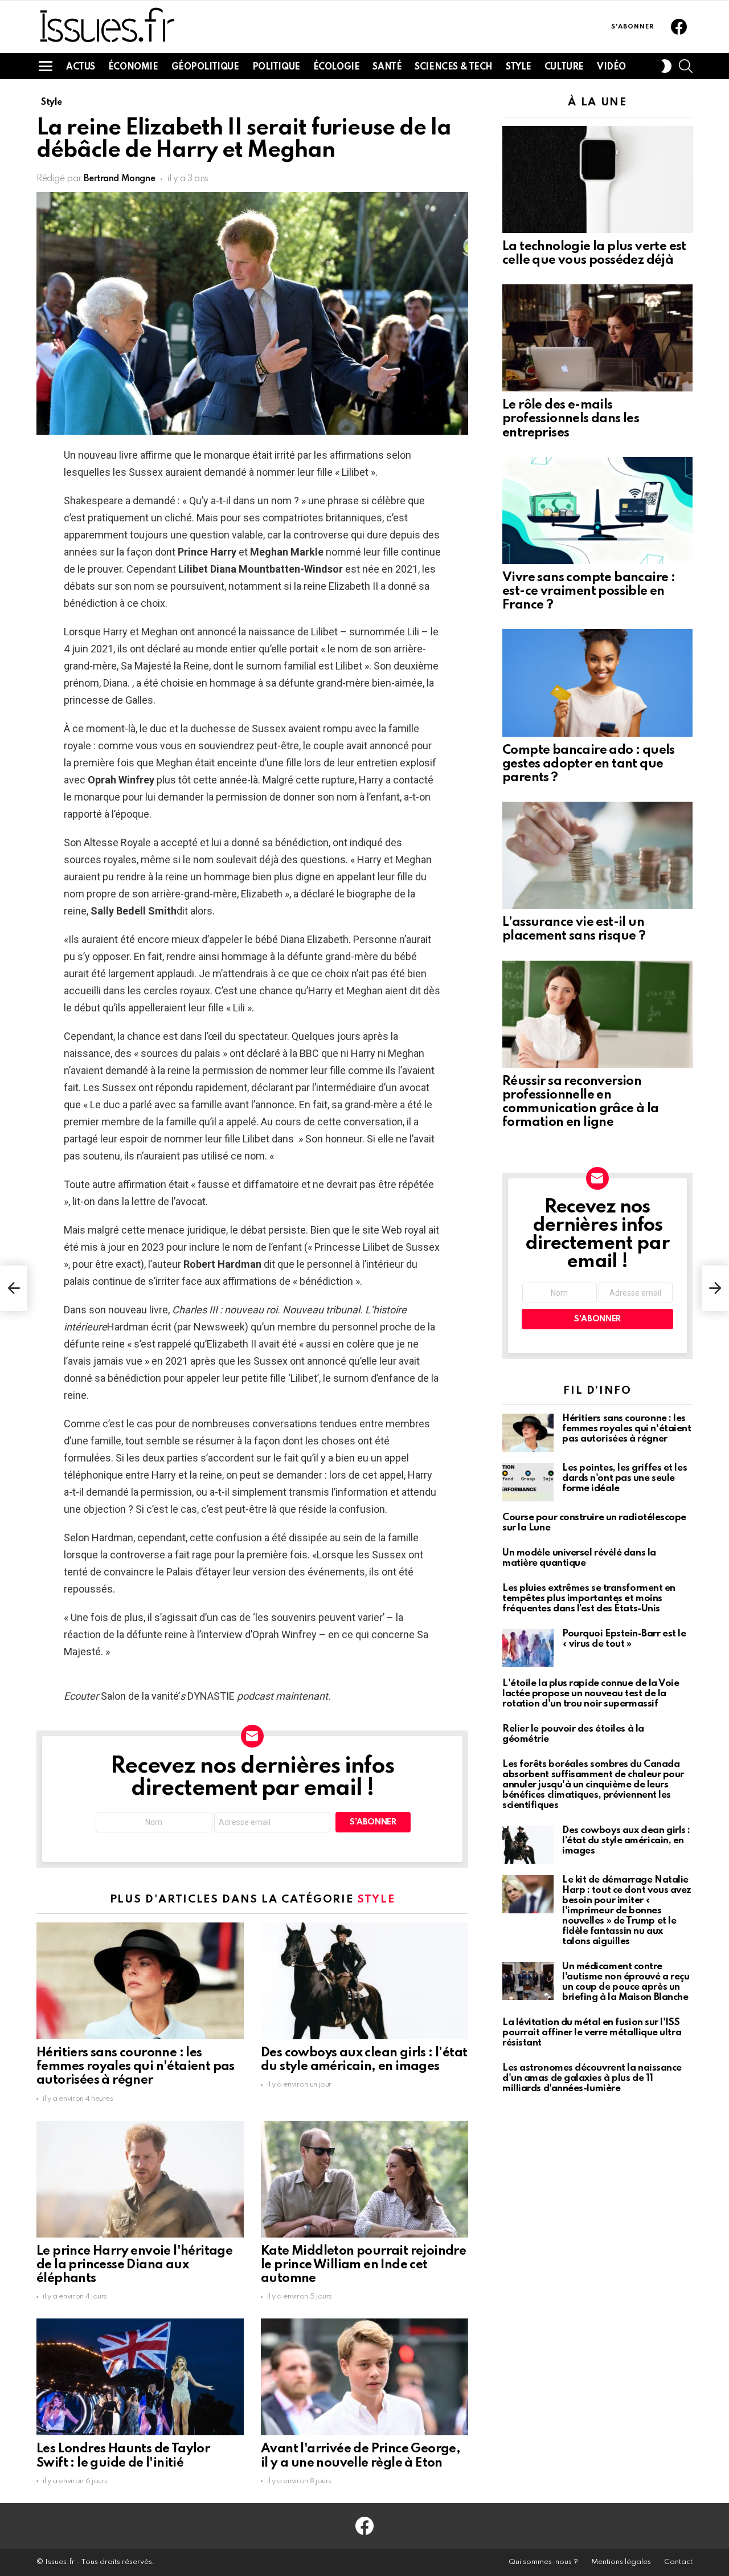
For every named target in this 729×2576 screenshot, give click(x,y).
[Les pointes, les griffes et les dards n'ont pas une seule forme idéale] (528, 1482)
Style (519, 67)
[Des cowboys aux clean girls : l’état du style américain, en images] (364, 1981)
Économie (133, 67)
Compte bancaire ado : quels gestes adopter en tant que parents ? (589, 764)
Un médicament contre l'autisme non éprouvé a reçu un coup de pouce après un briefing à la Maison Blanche (626, 1982)
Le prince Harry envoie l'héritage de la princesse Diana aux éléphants (134, 2265)
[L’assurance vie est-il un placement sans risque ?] (597, 855)
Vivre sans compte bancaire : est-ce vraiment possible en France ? (589, 591)
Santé (387, 67)
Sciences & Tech (454, 67)
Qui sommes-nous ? (543, 2562)
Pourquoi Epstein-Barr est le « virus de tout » (624, 1639)
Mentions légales (621, 2562)
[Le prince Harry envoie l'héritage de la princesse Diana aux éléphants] (140, 2179)
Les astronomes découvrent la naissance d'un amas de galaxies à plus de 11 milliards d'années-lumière (592, 2078)
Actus (81, 67)
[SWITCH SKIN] (666, 66)
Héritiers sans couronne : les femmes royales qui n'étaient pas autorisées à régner (136, 2067)
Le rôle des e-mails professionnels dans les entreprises (571, 419)
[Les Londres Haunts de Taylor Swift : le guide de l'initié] (140, 2377)
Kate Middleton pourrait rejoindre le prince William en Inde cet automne (363, 2265)
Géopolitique (205, 67)
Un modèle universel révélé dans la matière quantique (579, 1558)
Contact (678, 2562)
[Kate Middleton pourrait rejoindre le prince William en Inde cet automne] (364, 2179)
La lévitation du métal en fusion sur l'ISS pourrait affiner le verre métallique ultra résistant (592, 2033)
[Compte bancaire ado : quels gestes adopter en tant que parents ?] (597, 683)
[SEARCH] (686, 66)
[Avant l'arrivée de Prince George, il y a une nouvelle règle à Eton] (364, 2377)
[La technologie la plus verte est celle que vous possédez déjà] (597, 179)
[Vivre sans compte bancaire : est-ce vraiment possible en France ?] (597, 511)
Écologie (337, 67)
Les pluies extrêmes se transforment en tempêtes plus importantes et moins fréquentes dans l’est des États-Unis (589, 1599)
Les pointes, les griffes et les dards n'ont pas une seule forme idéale (624, 1478)
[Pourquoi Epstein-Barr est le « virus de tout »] (528, 1648)
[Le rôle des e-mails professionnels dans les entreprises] (597, 338)
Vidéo (611, 67)
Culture (564, 67)
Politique (276, 67)
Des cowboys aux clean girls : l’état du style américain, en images (626, 1841)
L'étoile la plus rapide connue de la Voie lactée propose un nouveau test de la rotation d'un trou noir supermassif (591, 1694)
